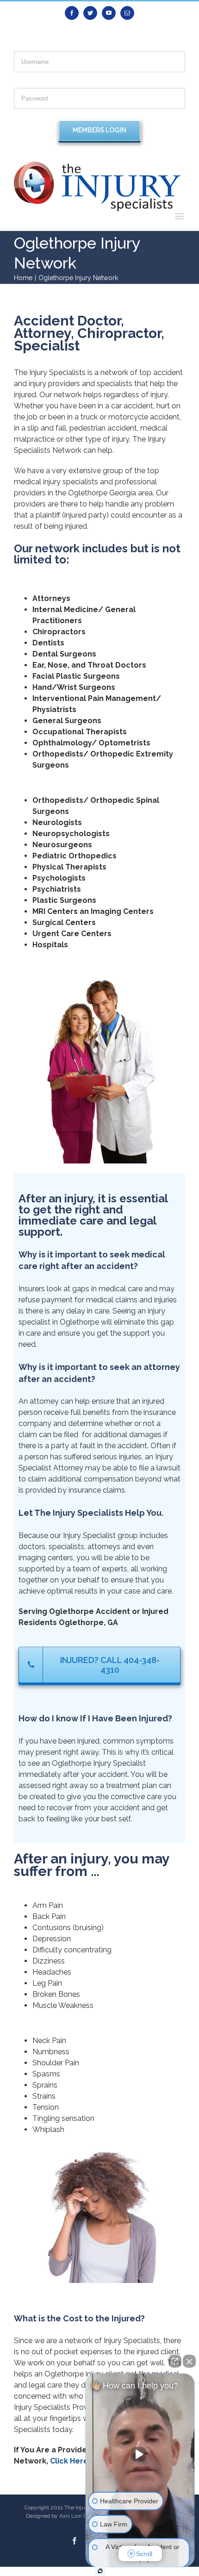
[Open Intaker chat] (100, 2571)
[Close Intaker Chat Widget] (189, 2361)
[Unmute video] (140, 2454)
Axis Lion (71, 2516)
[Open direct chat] (175, 2361)
